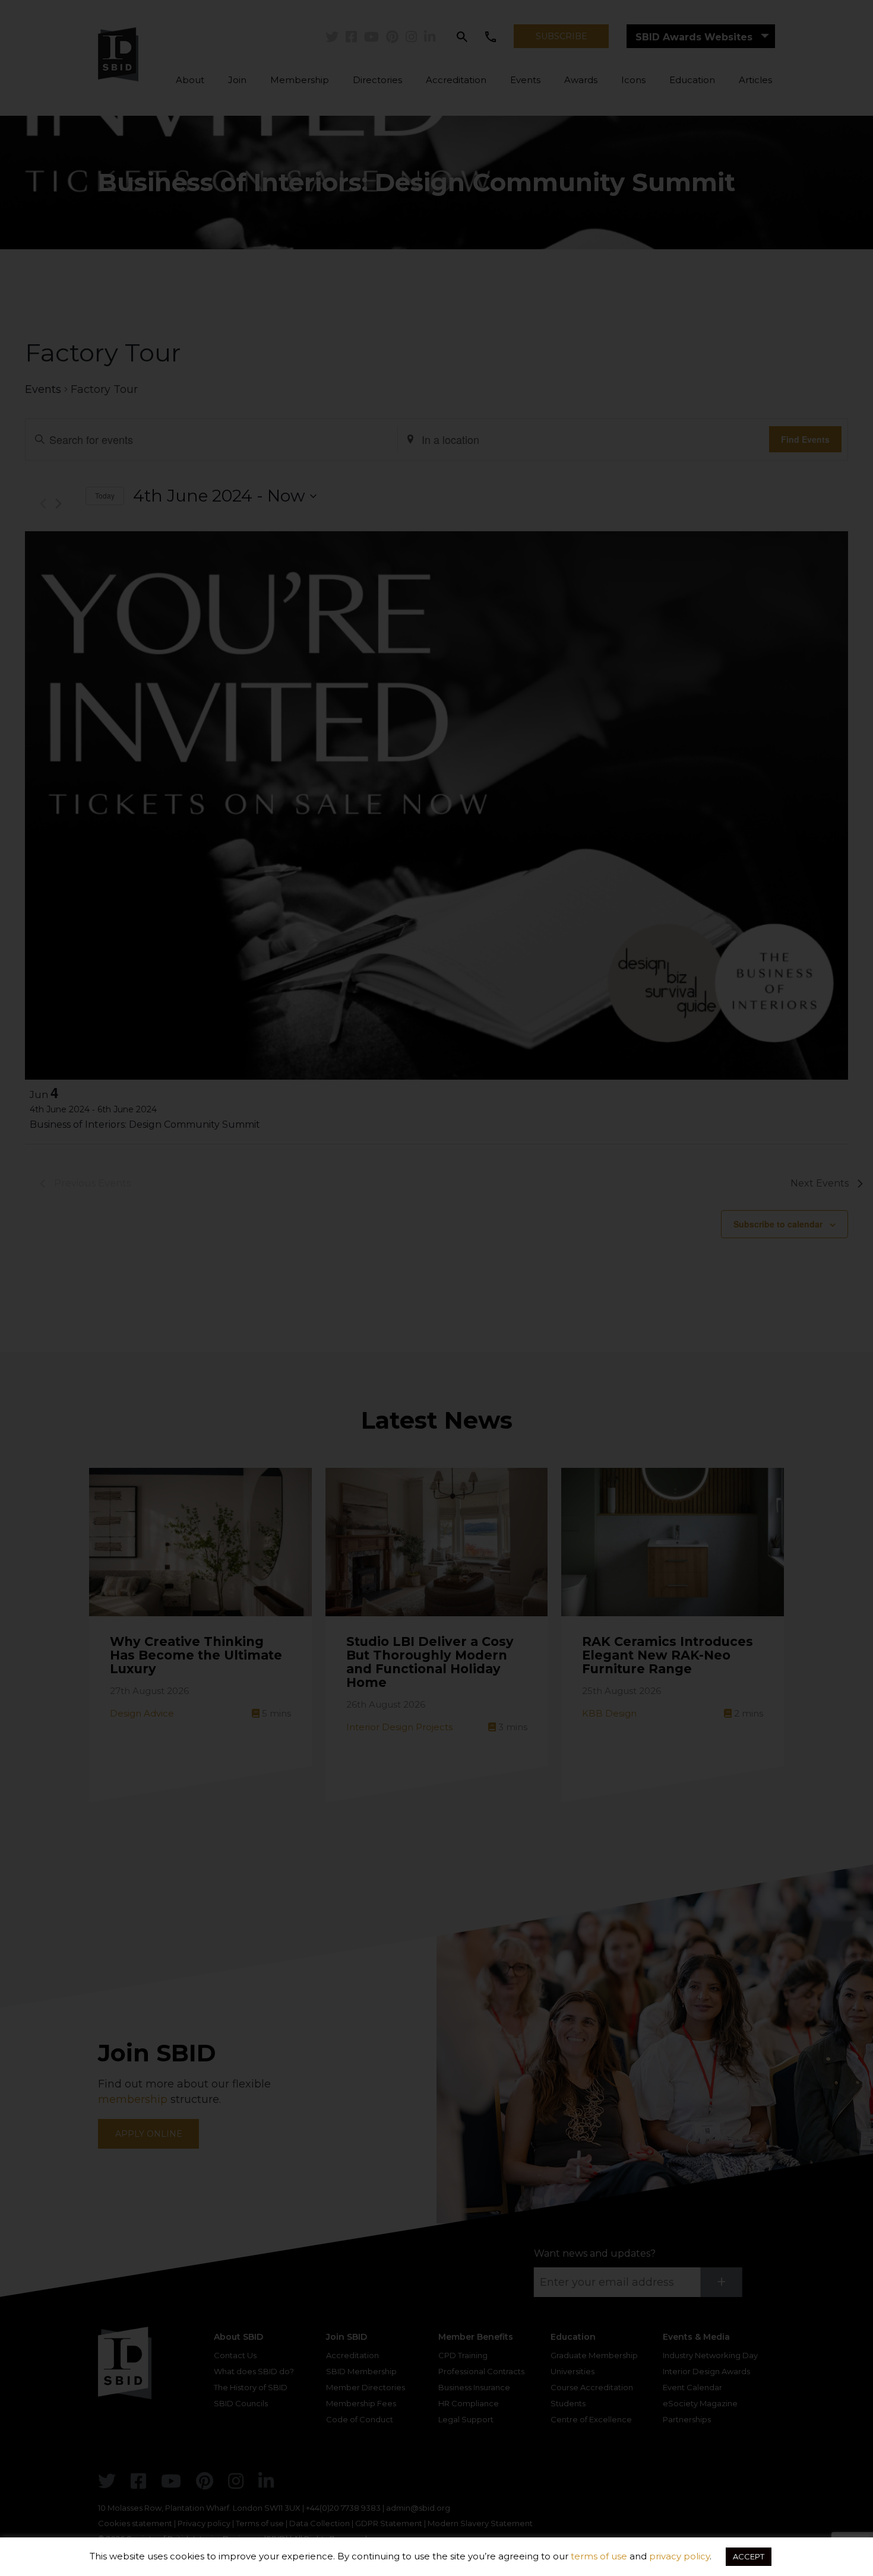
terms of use (599, 2556)
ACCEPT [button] (749, 2556)
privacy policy (679, 2556)
